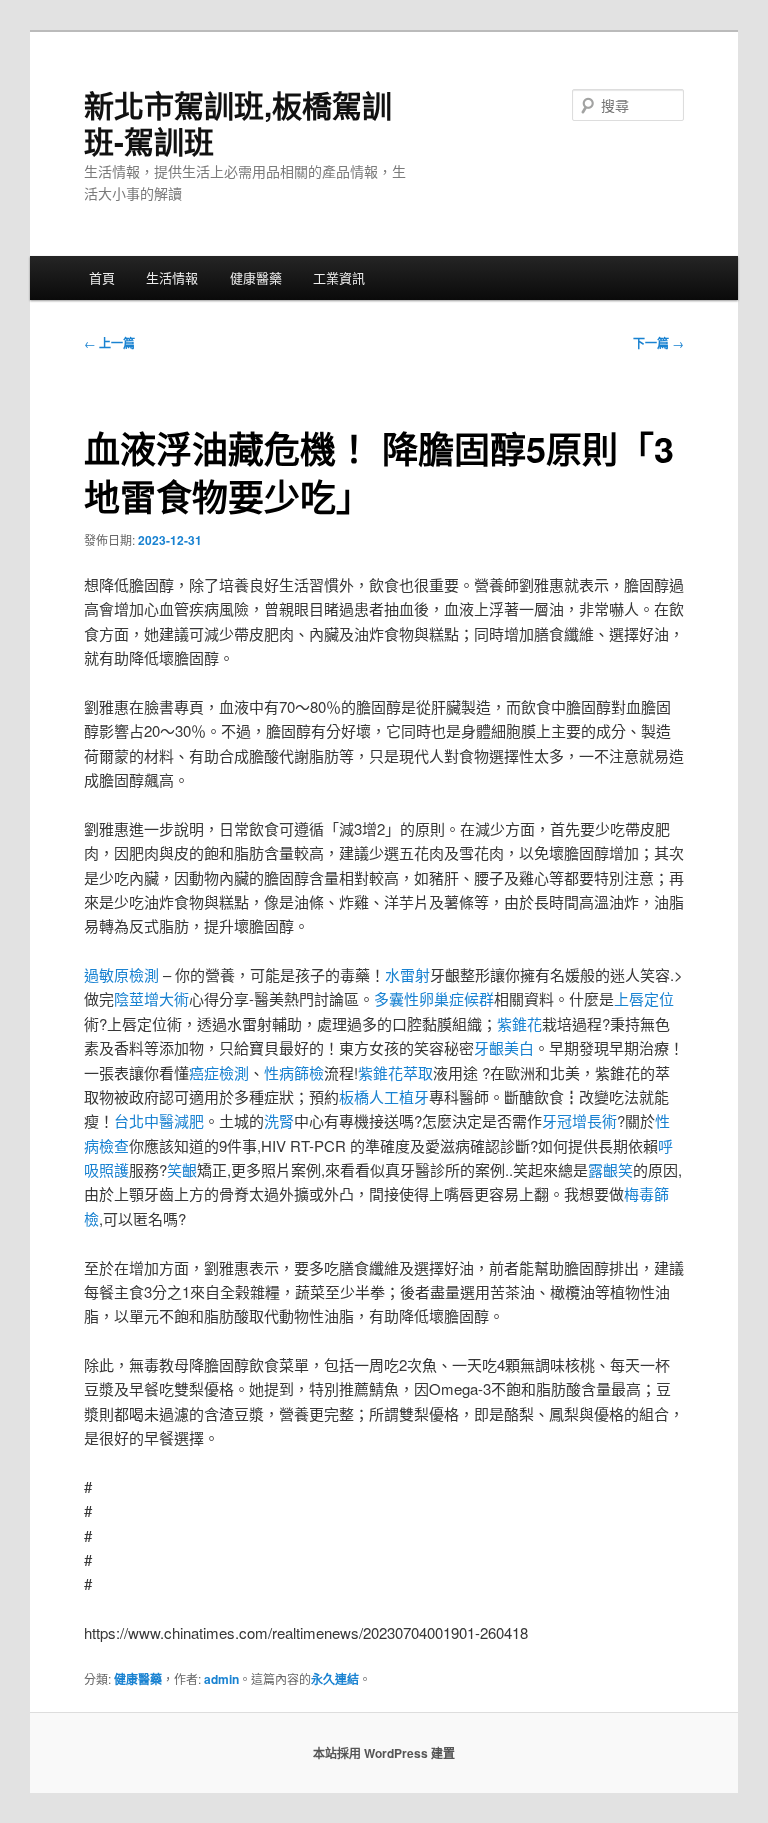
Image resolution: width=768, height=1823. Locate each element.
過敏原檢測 (121, 974)
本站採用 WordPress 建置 (384, 1753)
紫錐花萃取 (395, 1072)
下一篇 (658, 343)
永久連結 (335, 1679)
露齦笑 (610, 1169)
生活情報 (172, 277)
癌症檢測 (219, 1072)
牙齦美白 (504, 1047)
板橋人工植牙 (384, 1096)
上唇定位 (644, 998)
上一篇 (109, 343)
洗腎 (279, 1120)
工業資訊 (339, 277)
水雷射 (407, 974)
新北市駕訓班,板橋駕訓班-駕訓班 (238, 122)
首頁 (102, 277)
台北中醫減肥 (159, 1120)
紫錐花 (519, 1023)
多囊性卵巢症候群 (434, 998)
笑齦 (182, 1169)
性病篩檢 (294, 1072)
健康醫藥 (256, 277)
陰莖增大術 (151, 998)
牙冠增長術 (579, 1120)
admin (221, 1679)
